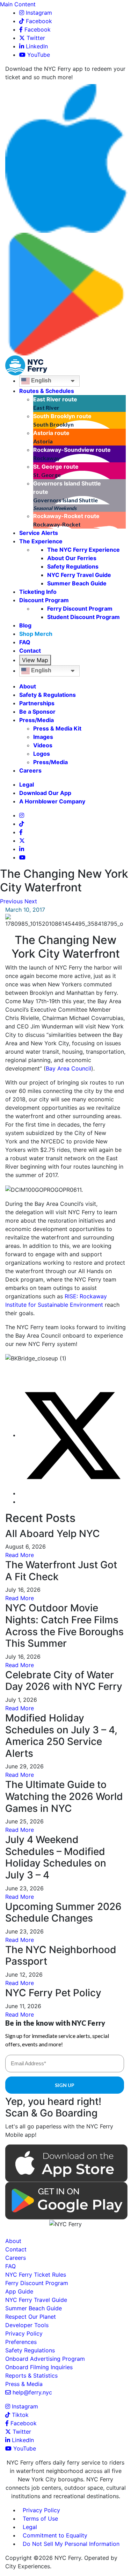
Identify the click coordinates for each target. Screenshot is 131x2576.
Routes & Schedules (47, 391)
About (28, 686)
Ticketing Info (38, 592)
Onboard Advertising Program (45, 2359)
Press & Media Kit (57, 728)
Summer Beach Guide (77, 583)
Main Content (18, 4)
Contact (30, 651)
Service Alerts (39, 533)
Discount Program (44, 600)
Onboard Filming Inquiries (39, 2367)
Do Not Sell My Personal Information (71, 2544)
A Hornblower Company (52, 801)
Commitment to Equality (55, 2535)
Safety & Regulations (48, 695)
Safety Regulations (73, 566)
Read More (20, 1555)
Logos (42, 754)
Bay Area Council (68, 1068)
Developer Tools (27, 2325)
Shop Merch (36, 634)
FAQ (25, 642)
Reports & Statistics (31, 2376)
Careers (30, 770)
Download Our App (45, 793)
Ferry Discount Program (80, 609)
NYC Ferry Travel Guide (79, 575)
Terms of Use (40, 2519)
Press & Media (24, 2384)
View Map (35, 660)
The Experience (41, 541)
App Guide (19, 2291)
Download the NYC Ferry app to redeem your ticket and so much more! (65, 73)
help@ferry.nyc (31, 2392)
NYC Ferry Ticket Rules (36, 2275)
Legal (27, 784)
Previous (11, 901)
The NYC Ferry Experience (83, 550)
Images (43, 737)
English (41, 381)
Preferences (21, 2342)
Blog (25, 625)
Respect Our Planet (31, 2317)
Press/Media (37, 720)
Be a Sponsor (37, 712)
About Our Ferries (72, 558)
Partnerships (37, 703)
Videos (43, 745)
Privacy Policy (24, 2333)
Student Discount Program (83, 617)
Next (31, 901)
